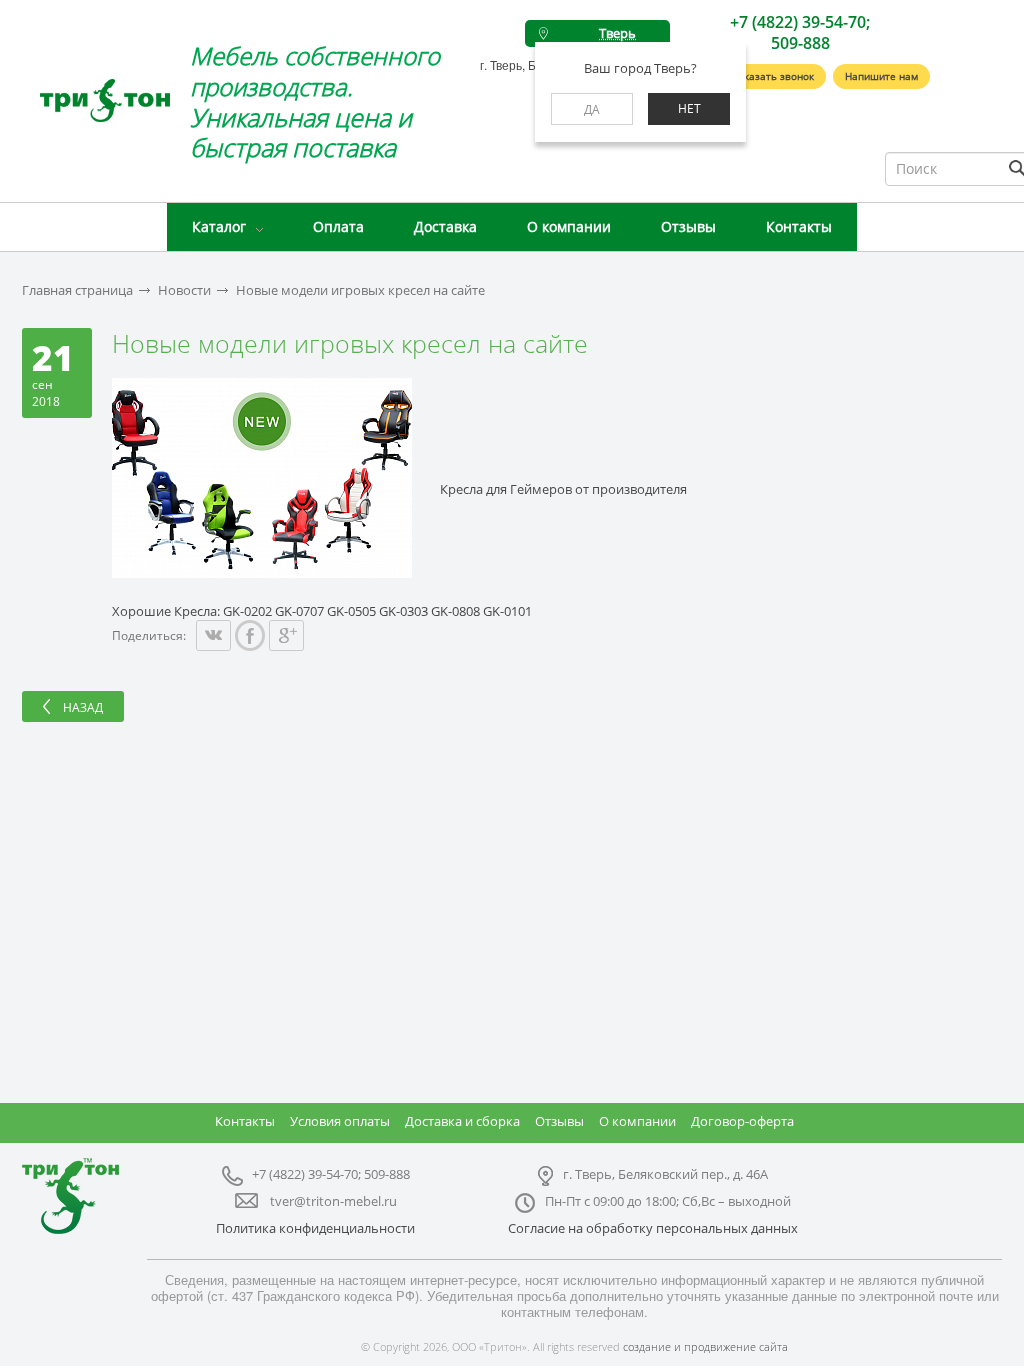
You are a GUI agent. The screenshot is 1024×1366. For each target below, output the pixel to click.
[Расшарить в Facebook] (250, 635)
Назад (83, 707)
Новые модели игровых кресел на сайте (360, 290)
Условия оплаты (340, 1121)
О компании (569, 226)
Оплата (338, 226)
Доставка (445, 226)
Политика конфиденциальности (315, 1228)
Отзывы (688, 226)
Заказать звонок (773, 76)
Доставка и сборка (462, 1121)
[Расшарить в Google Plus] (286, 635)
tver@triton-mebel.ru (333, 1201)
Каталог (219, 226)
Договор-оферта (742, 1121)
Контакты (799, 226)
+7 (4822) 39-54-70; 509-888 (800, 32)
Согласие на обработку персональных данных (653, 1228)
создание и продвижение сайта (705, 1346)
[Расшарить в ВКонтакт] (213, 635)
